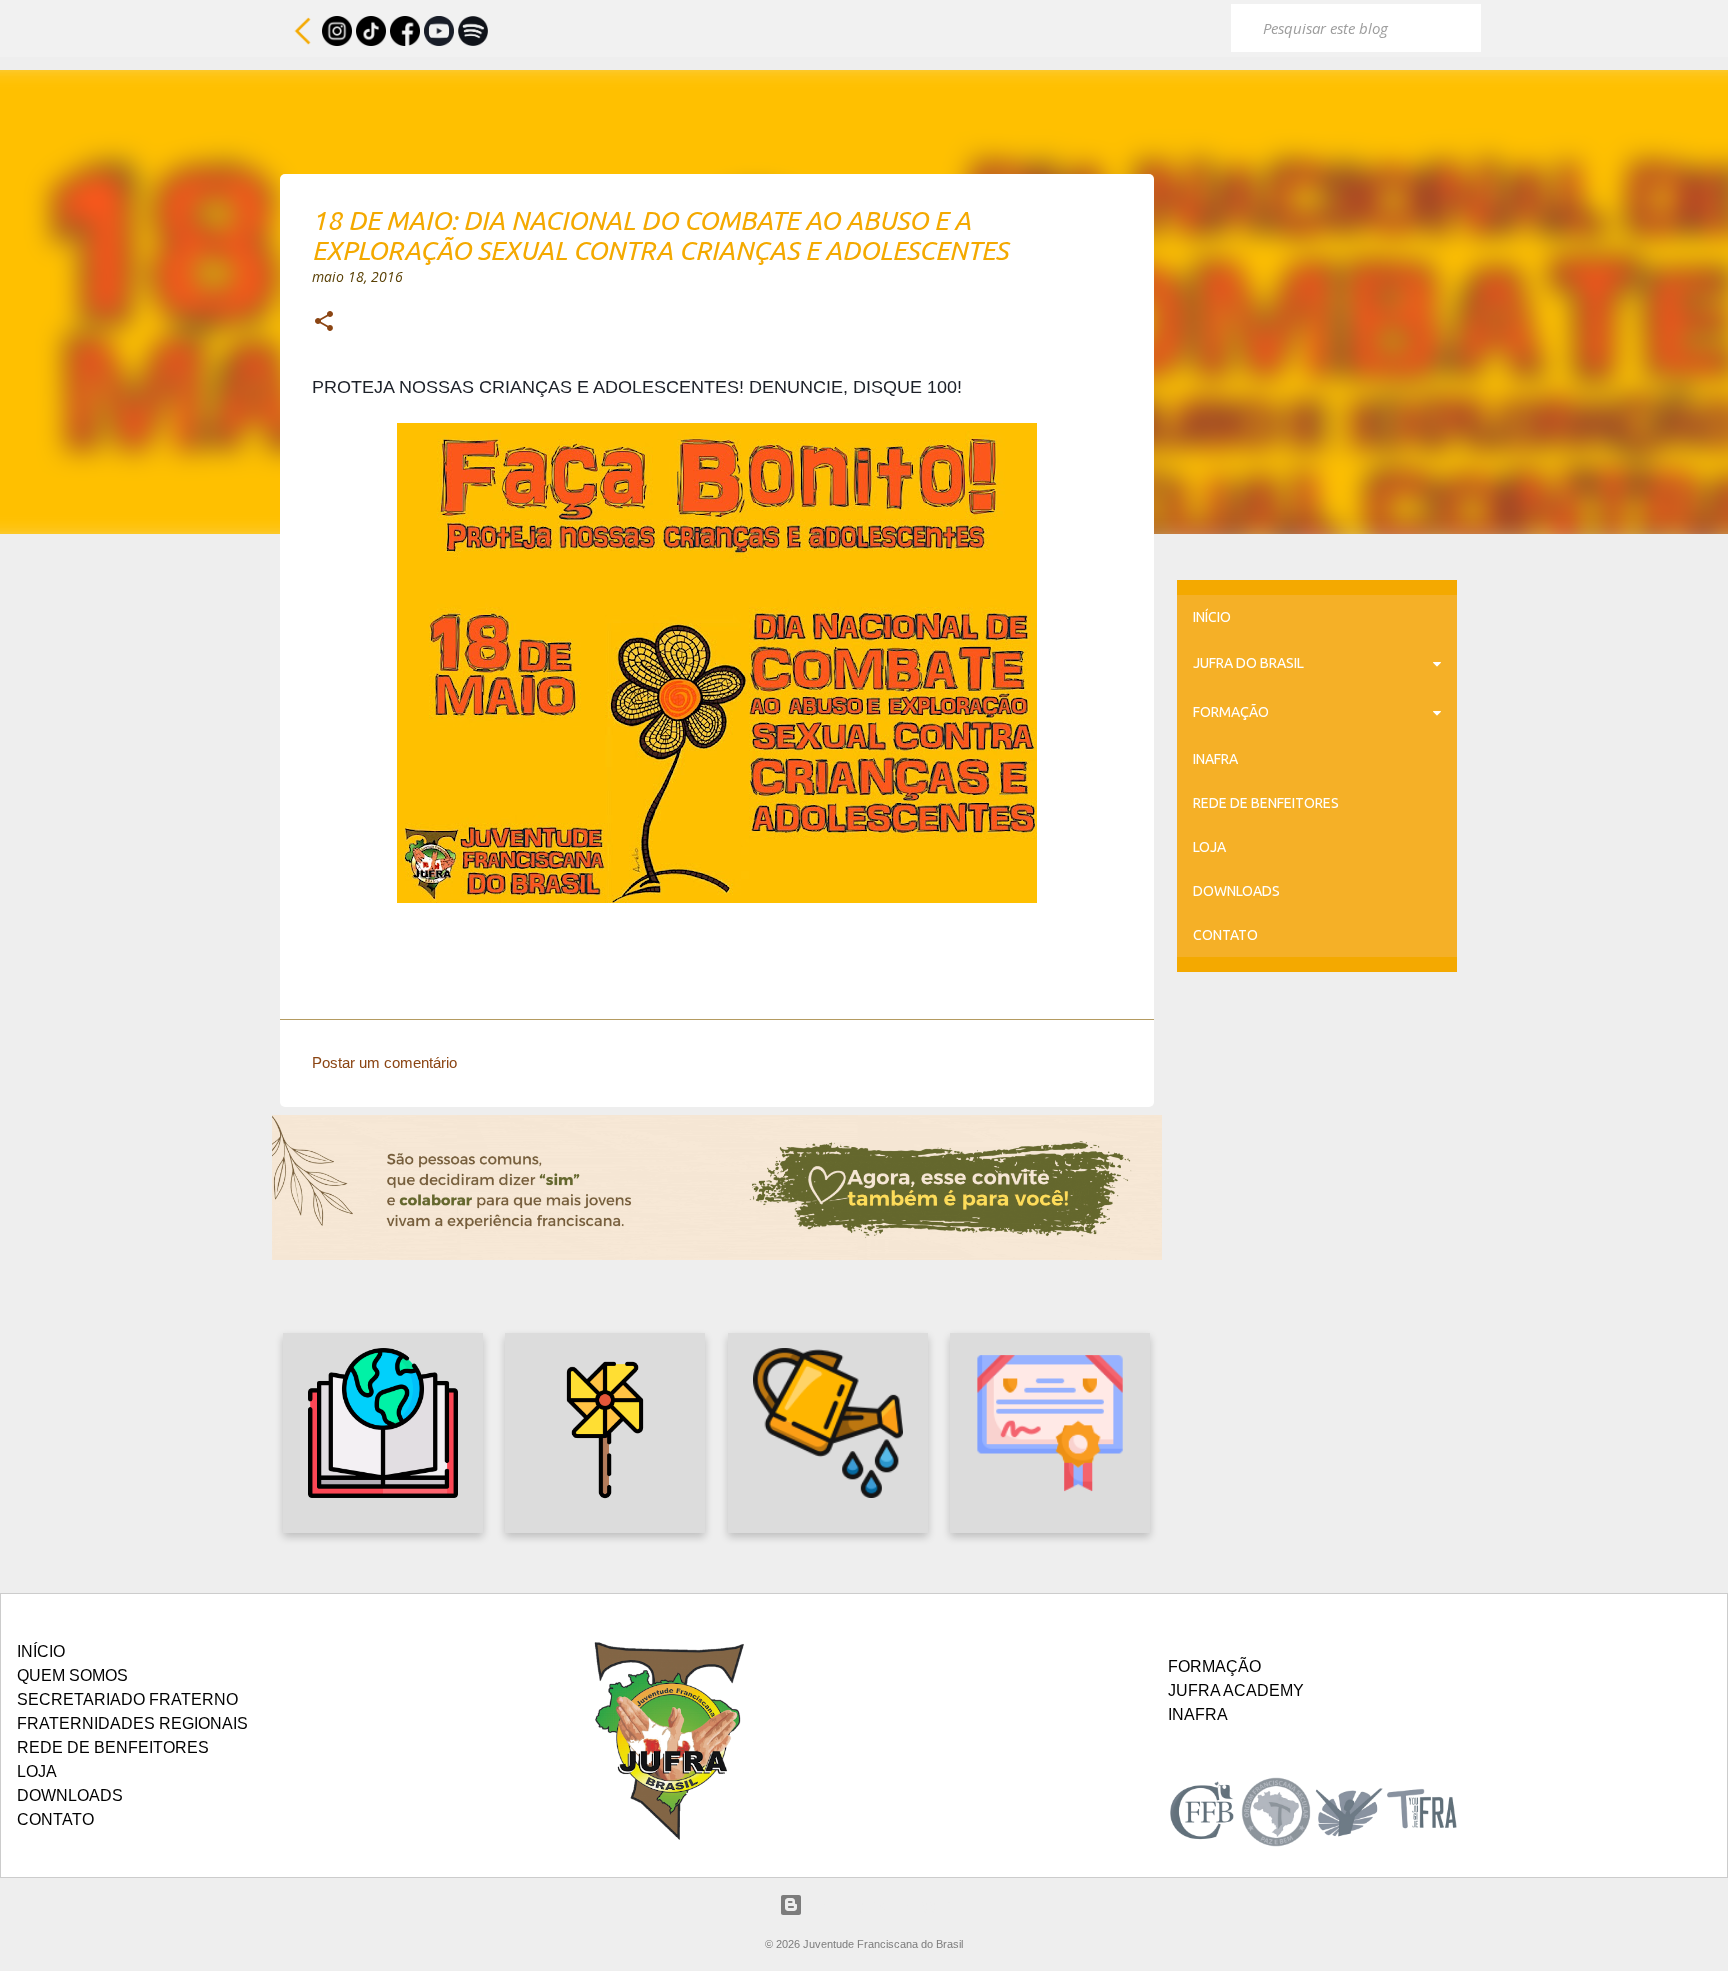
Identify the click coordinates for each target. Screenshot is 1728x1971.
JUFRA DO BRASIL (1248, 663)
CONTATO (1225, 935)
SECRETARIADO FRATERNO (127, 1699)
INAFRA (1215, 759)
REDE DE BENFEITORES (1266, 803)
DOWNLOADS (1236, 891)
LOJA (1209, 847)
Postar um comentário (384, 1062)
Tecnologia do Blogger (876, 1904)
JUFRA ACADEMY (1236, 1690)
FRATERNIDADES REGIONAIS (132, 1723)
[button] (324, 323)
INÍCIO (1212, 617)
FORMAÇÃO (1231, 712)
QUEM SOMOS (72, 1675)
